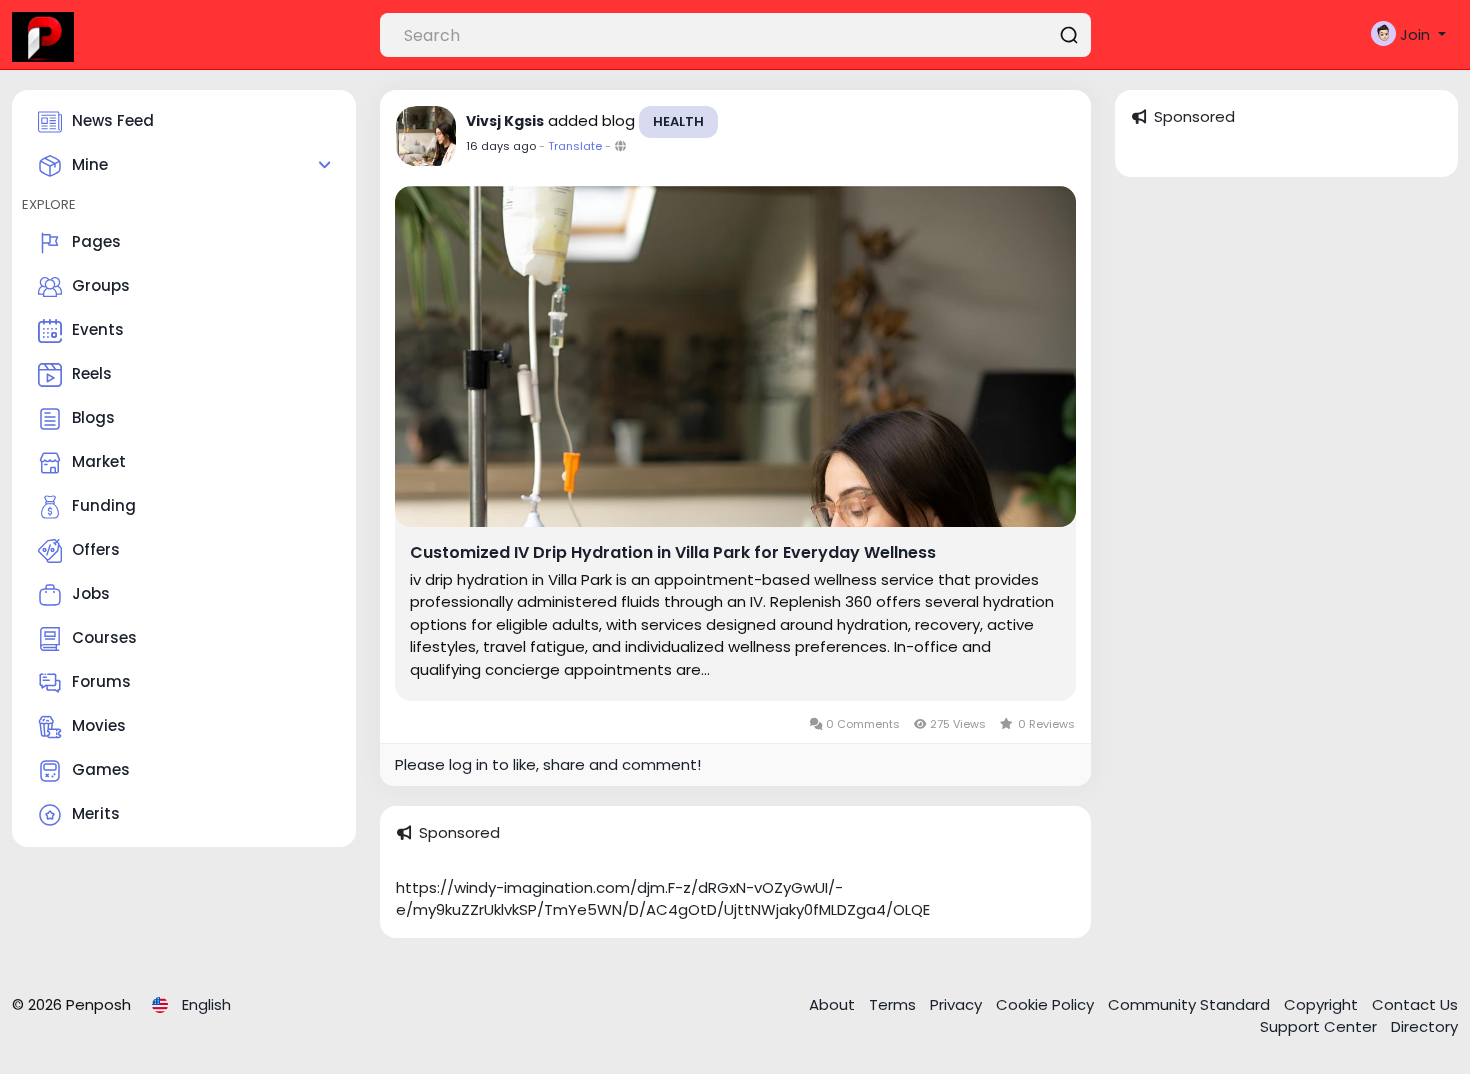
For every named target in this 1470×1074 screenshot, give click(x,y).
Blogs (93, 417)
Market (99, 461)
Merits (96, 813)
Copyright (1323, 1004)
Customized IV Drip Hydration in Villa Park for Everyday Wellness (673, 553)
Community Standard (1191, 1004)
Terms (894, 1004)
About (834, 1004)
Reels (92, 373)
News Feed (113, 120)
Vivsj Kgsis (505, 121)
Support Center (1320, 1026)
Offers (96, 549)
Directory (1424, 1026)
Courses (104, 637)
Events (98, 329)
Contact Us (1415, 1004)
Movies (99, 725)
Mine (90, 164)
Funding (104, 505)
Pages (96, 241)
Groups (101, 285)
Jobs (91, 593)
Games (101, 769)
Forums (101, 681)
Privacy (958, 1004)
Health (678, 121)
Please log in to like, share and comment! (548, 764)
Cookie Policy (1047, 1004)
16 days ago (501, 146)
